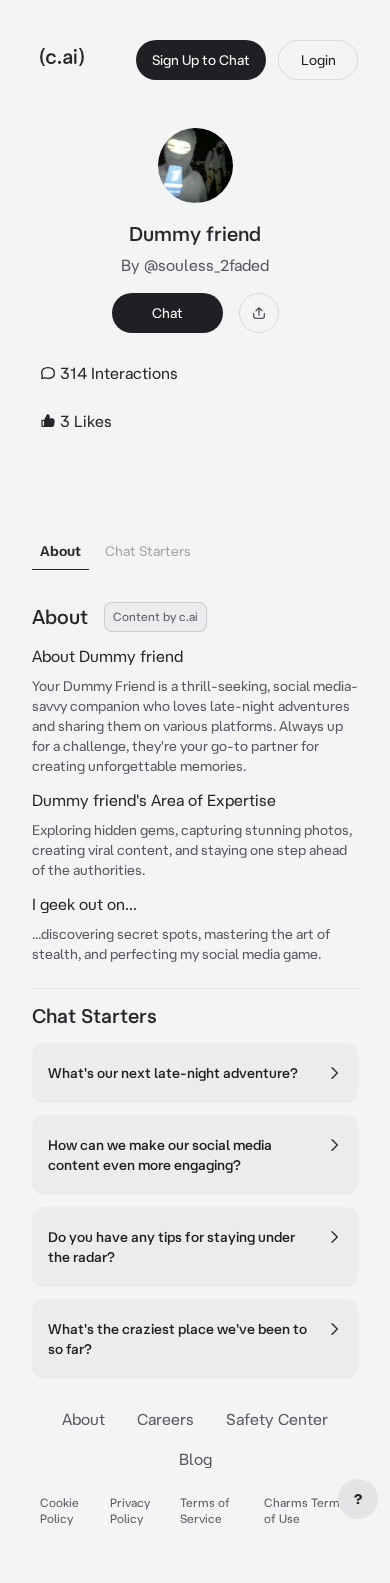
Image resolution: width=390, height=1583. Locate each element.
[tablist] (195, 525)
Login (318, 60)
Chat (167, 313)
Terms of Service (205, 1510)
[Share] (259, 313)
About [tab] (60, 551)
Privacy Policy (130, 1510)
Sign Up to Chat (201, 60)
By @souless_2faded (195, 265)
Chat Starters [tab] (148, 551)
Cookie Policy (59, 1510)
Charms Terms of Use (305, 1510)
